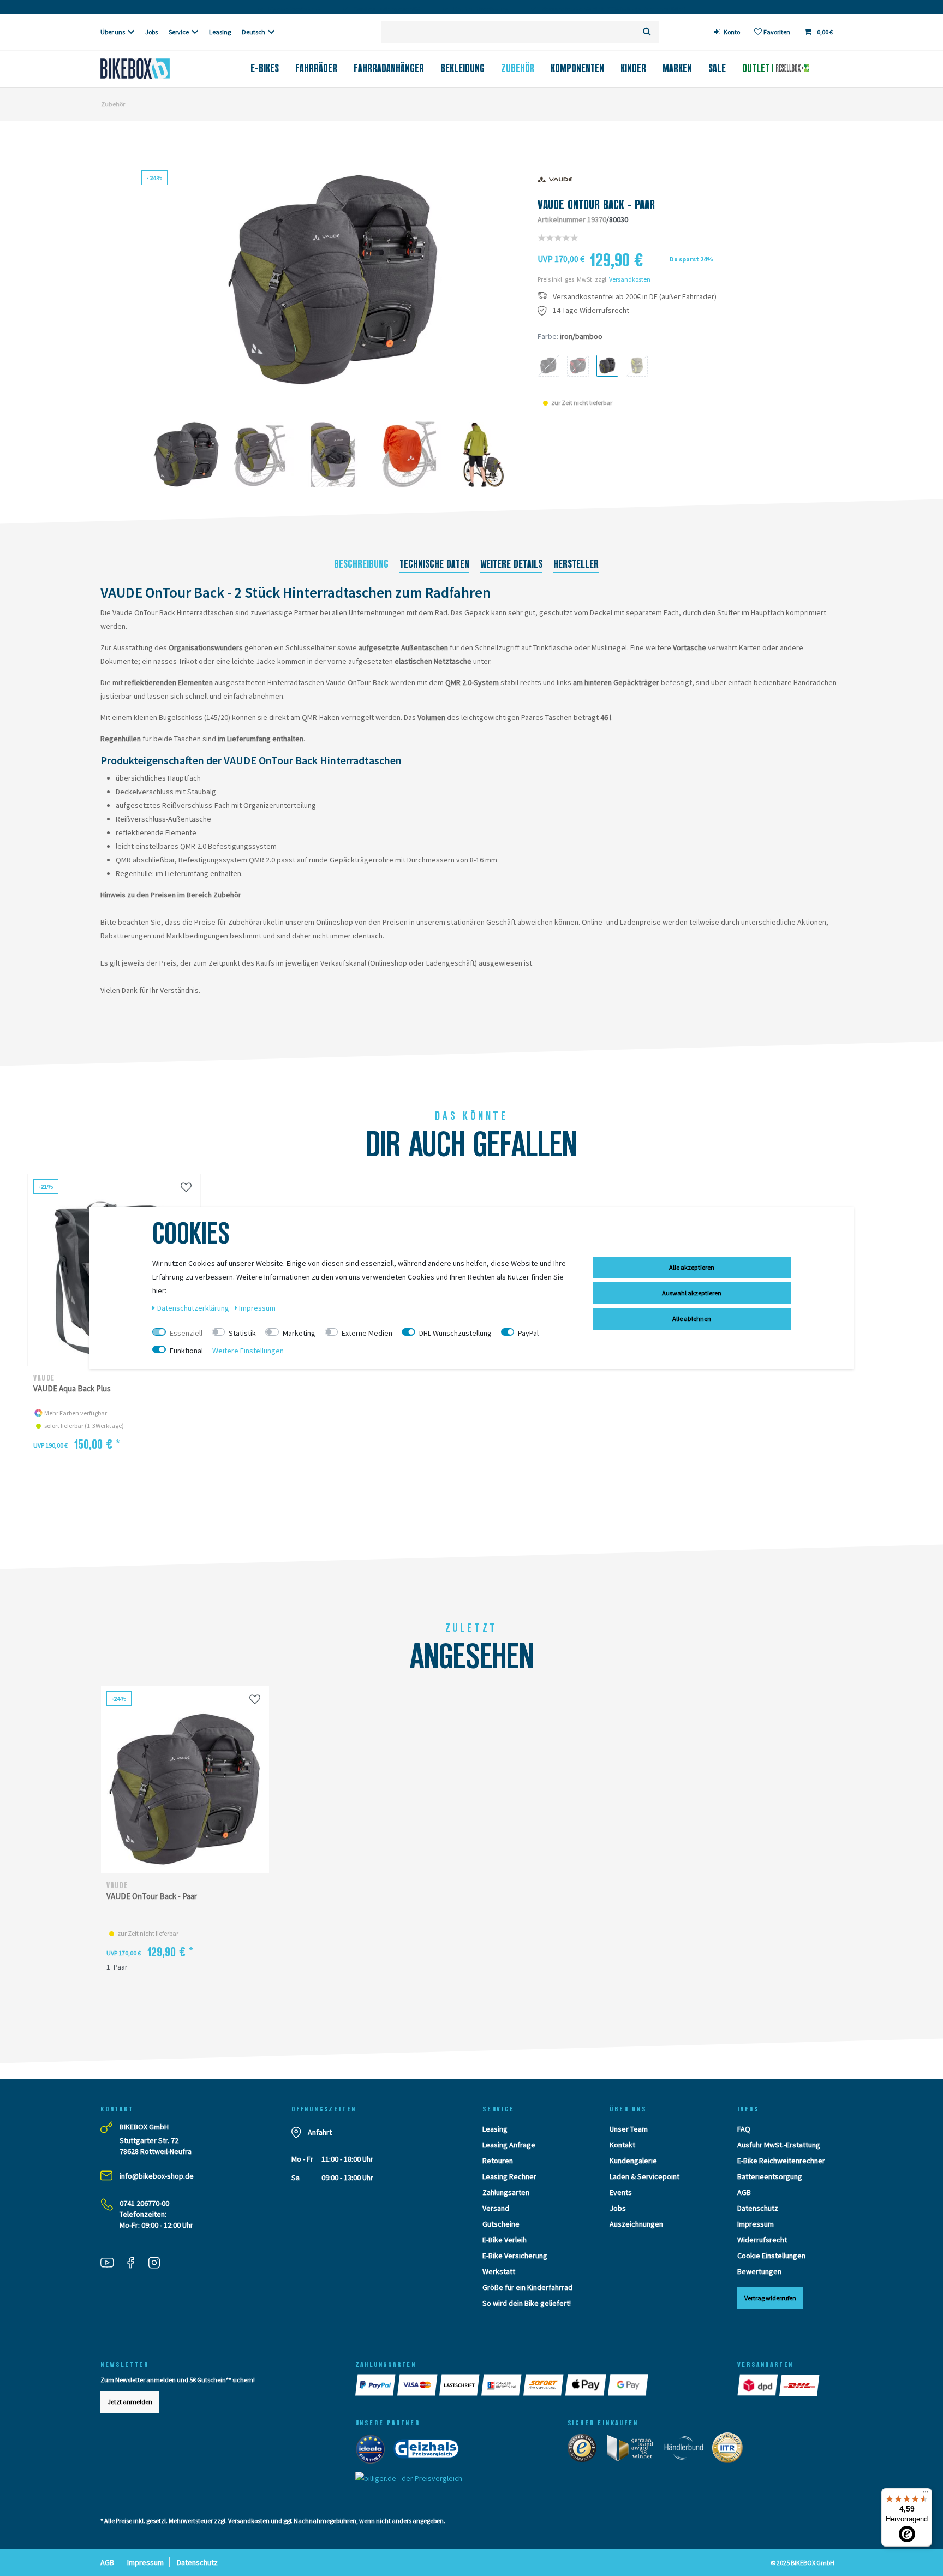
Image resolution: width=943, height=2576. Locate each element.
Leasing (220, 32)
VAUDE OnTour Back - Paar (152, 1896)
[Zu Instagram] (158, 2264)
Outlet (757, 68)
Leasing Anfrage (509, 2145)
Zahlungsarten (506, 2192)
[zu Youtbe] (111, 2264)
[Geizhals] (429, 2452)
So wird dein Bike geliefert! (527, 2303)
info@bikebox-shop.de (157, 2176)
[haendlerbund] (687, 2450)
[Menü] (926, 2495)
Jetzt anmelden (130, 2402)
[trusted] (586, 2450)
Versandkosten (630, 279)
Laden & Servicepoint (644, 2176)
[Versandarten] (758, 2385)
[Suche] (647, 32)
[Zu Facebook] (135, 2264)
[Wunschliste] (186, 1187)
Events (621, 2192)
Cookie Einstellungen (771, 2256)
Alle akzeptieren (692, 1267)
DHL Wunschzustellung (455, 1333)
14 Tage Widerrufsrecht (591, 310)
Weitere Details (511, 564)
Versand (496, 2208)
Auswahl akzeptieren (692, 1293)
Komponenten (577, 68)
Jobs (151, 32)
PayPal (528, 1333)
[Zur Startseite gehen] (153, 69)
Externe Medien (367, 1333)
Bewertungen (759, 2271)
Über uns (113, 32)
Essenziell (186, 1333)
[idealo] (374, 2452)
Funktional (186, 1351)
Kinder (633, 68)
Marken (677, 68)
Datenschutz (758, 2208)
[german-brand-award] (634, 2450)
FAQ (744, 2129)
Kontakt (622, 2145)
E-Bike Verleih (505, 2240)
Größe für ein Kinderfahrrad (527, 2287)
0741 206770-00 (144, 2203)
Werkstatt (499, 2271)
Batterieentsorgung (770, 2176)
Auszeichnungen (636, 2224)
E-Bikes (265, 68)
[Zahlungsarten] (376, 2385)
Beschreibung (361, 564)
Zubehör (518, 68)
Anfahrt (320, 2132)
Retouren (498, 2161)
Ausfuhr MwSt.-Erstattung (779, 2145)
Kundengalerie (633, 2161)
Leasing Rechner (509, 2176)
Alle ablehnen (692, 1319)
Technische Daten (434, 564)
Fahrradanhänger (389, 68)
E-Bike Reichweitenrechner (781, 2161)
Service (179, 32)
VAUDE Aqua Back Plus (72, 1388)
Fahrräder (316, 68)
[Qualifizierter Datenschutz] (731, 2450)
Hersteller (576, 564)
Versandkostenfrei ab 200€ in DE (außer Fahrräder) (635, 297)
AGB (744, 2192)
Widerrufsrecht (762, 2240)
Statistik (242, 1333)
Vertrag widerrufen (770, 2298)
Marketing (299, 1333)
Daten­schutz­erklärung (194, 1308)
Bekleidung (462, 68)
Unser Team (629, 2129)
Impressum (756, 2224)
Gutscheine (501, 2224)
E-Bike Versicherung (515, 2256)
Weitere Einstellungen (248, 1351)
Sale (717, 68)
